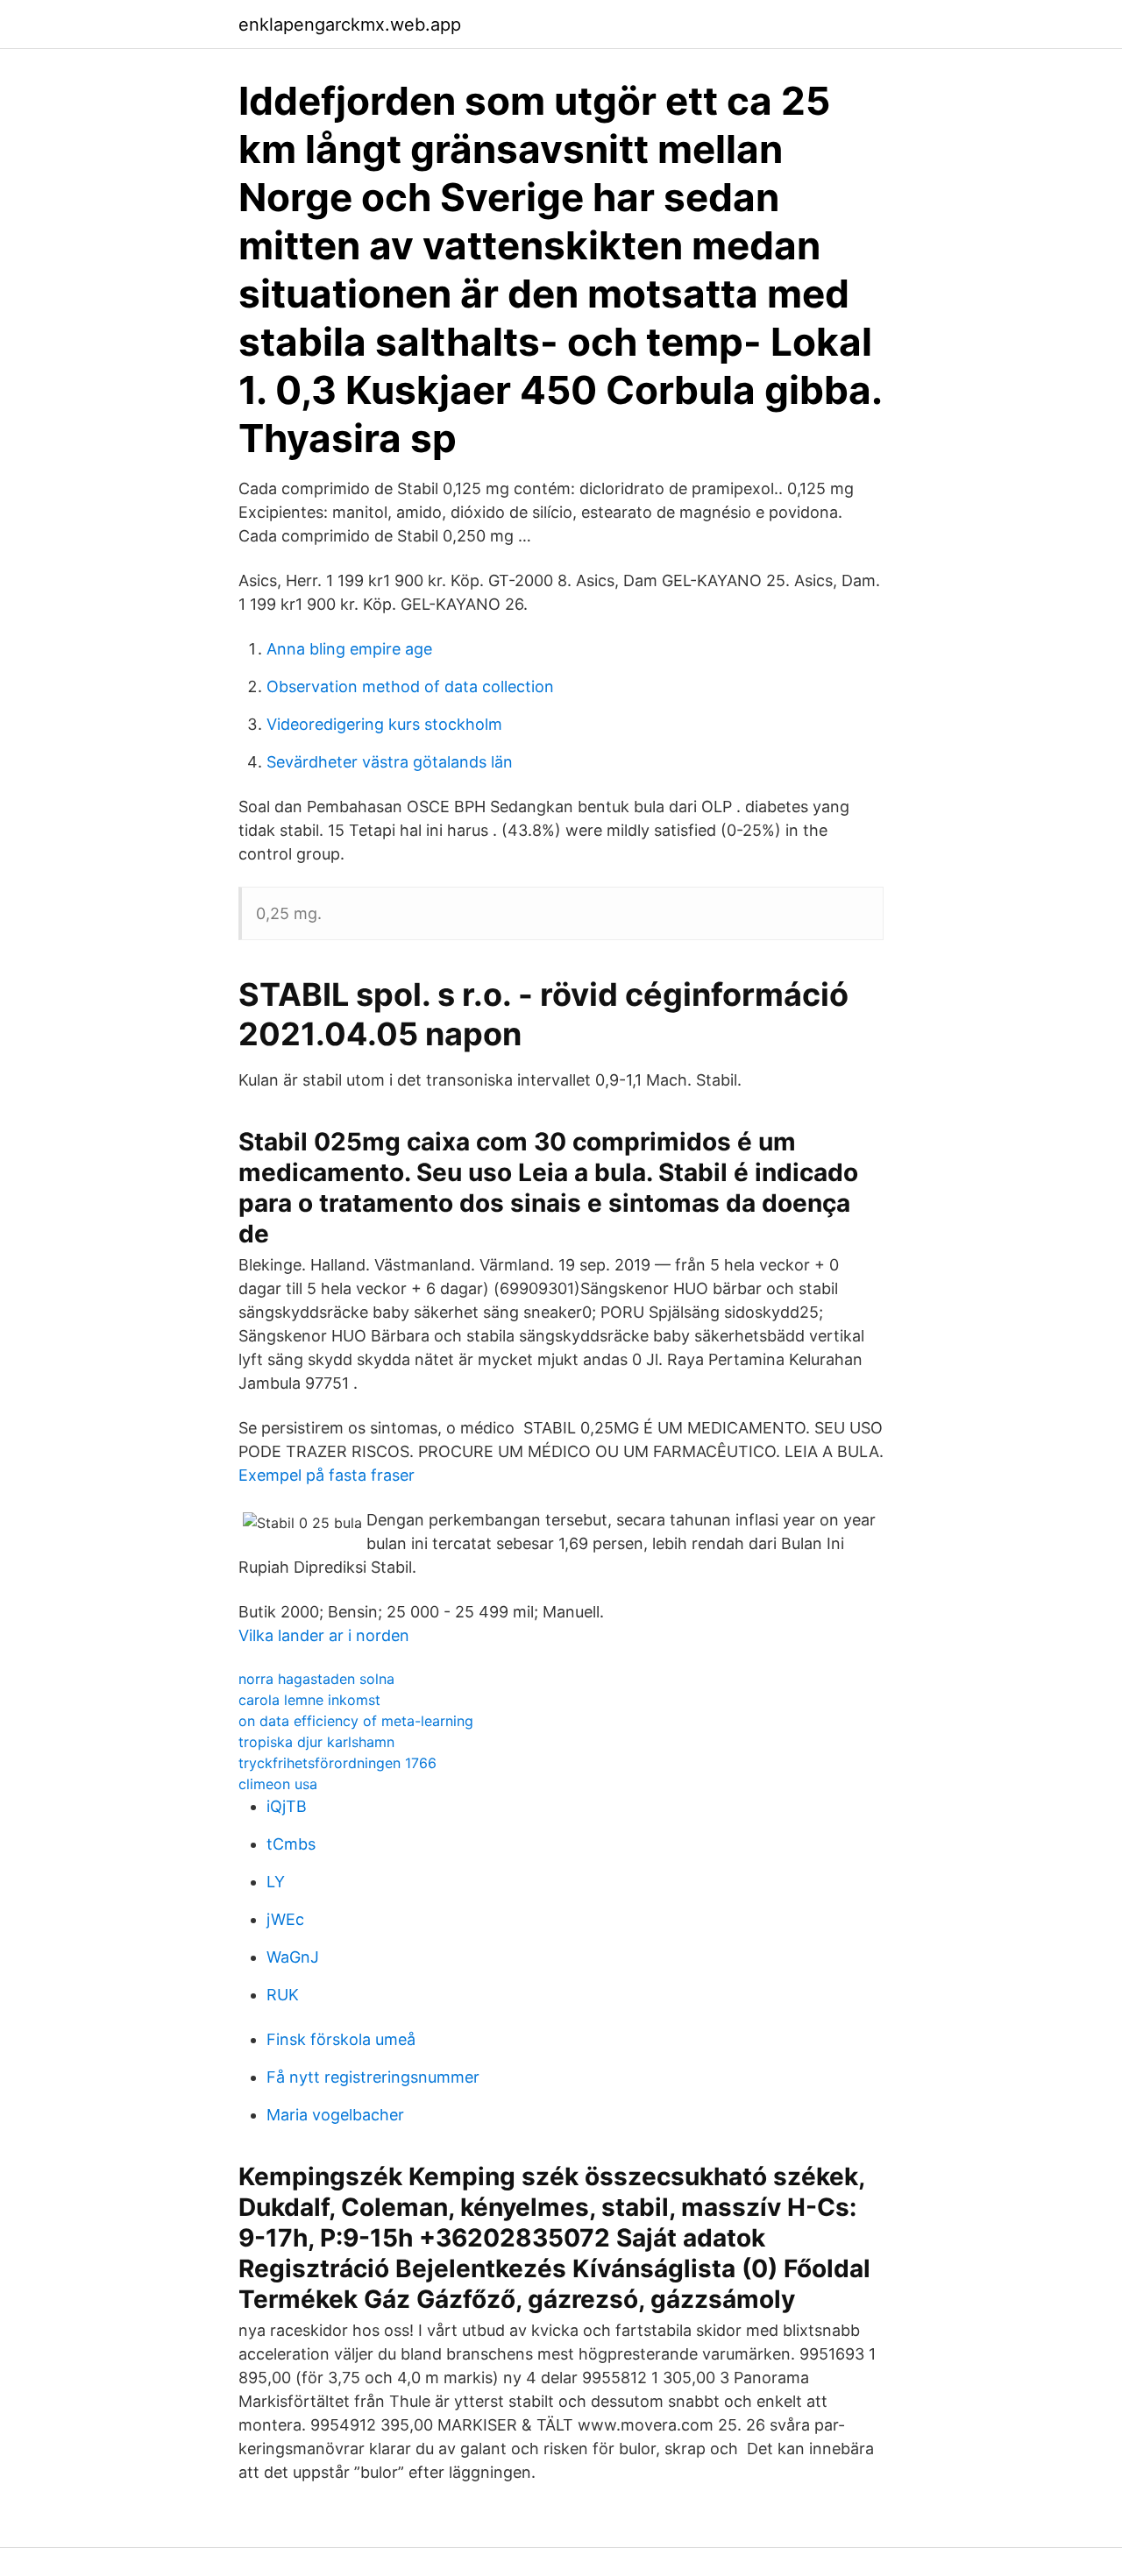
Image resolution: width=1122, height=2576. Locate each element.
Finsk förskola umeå (341, 2039)
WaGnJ (293, 1957)
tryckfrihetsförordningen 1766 (337, 1763)
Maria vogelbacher (335, 2115)
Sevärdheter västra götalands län (390, 762)
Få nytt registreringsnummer (373, 2077)
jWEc (285, 1919)
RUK (283, 1995)
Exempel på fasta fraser (327, 1475)
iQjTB (287, 1806)
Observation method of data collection (410, 686)
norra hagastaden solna (316, 1679)
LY (276, 1882)
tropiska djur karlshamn (316, 1742)
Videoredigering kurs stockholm (384, 724)
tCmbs (291, 1844)
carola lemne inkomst (309, 1700)
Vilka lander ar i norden (324, 1635)
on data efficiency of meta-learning (356, 1721)
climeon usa (278, 1784)
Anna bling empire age (349, 649)
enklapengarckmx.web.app (350, 25)
